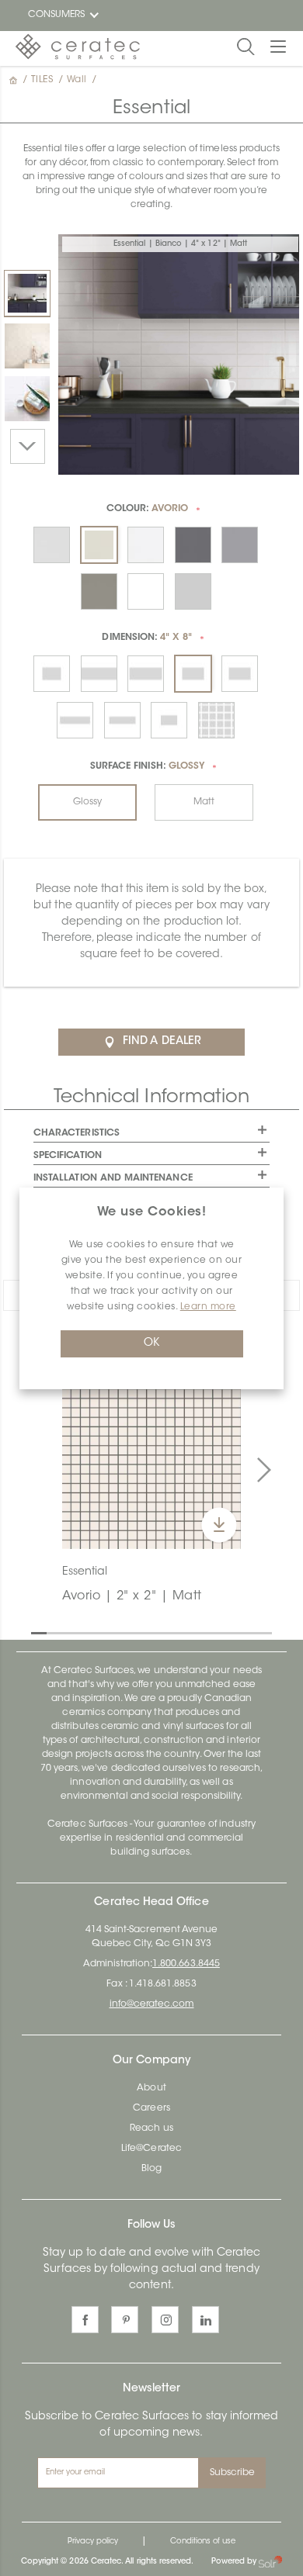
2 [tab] (54, 1632)
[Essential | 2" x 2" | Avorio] (151, 1460)
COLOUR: (148, 509)
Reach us (151, 2128)
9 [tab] (163, 1632)
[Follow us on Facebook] (85, 2320)
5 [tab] (101, 1632)
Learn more (208, 1307)
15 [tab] (256, 1632)
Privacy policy (93, 2542)
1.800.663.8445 (186, 1964)
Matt (204, 802)
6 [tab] (117, 1632)
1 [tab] (39, 1632)
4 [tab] (85, 1632)
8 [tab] (148, 1632)
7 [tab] (132, 1632)
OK (151, 1343)
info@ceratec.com (152, 2004)
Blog (151, 2169)
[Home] (15, 80)
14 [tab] (241, 1632)
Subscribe (233, 2473)
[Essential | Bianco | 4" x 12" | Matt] (27, 293)
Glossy (87, 802)
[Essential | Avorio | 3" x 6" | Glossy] (27, 346)
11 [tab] (194, 1632)
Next (28, 446)
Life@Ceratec (151, 2149)
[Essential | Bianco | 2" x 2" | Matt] (27, 399)
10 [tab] (179, 1632)
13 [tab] (225, 1632)
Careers (151, 2108)
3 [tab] (70, 1632)
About (151, 2088)
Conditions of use (203, 2542)
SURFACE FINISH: (147, 766)
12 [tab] (210, 1632)
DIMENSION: (147, 638)
